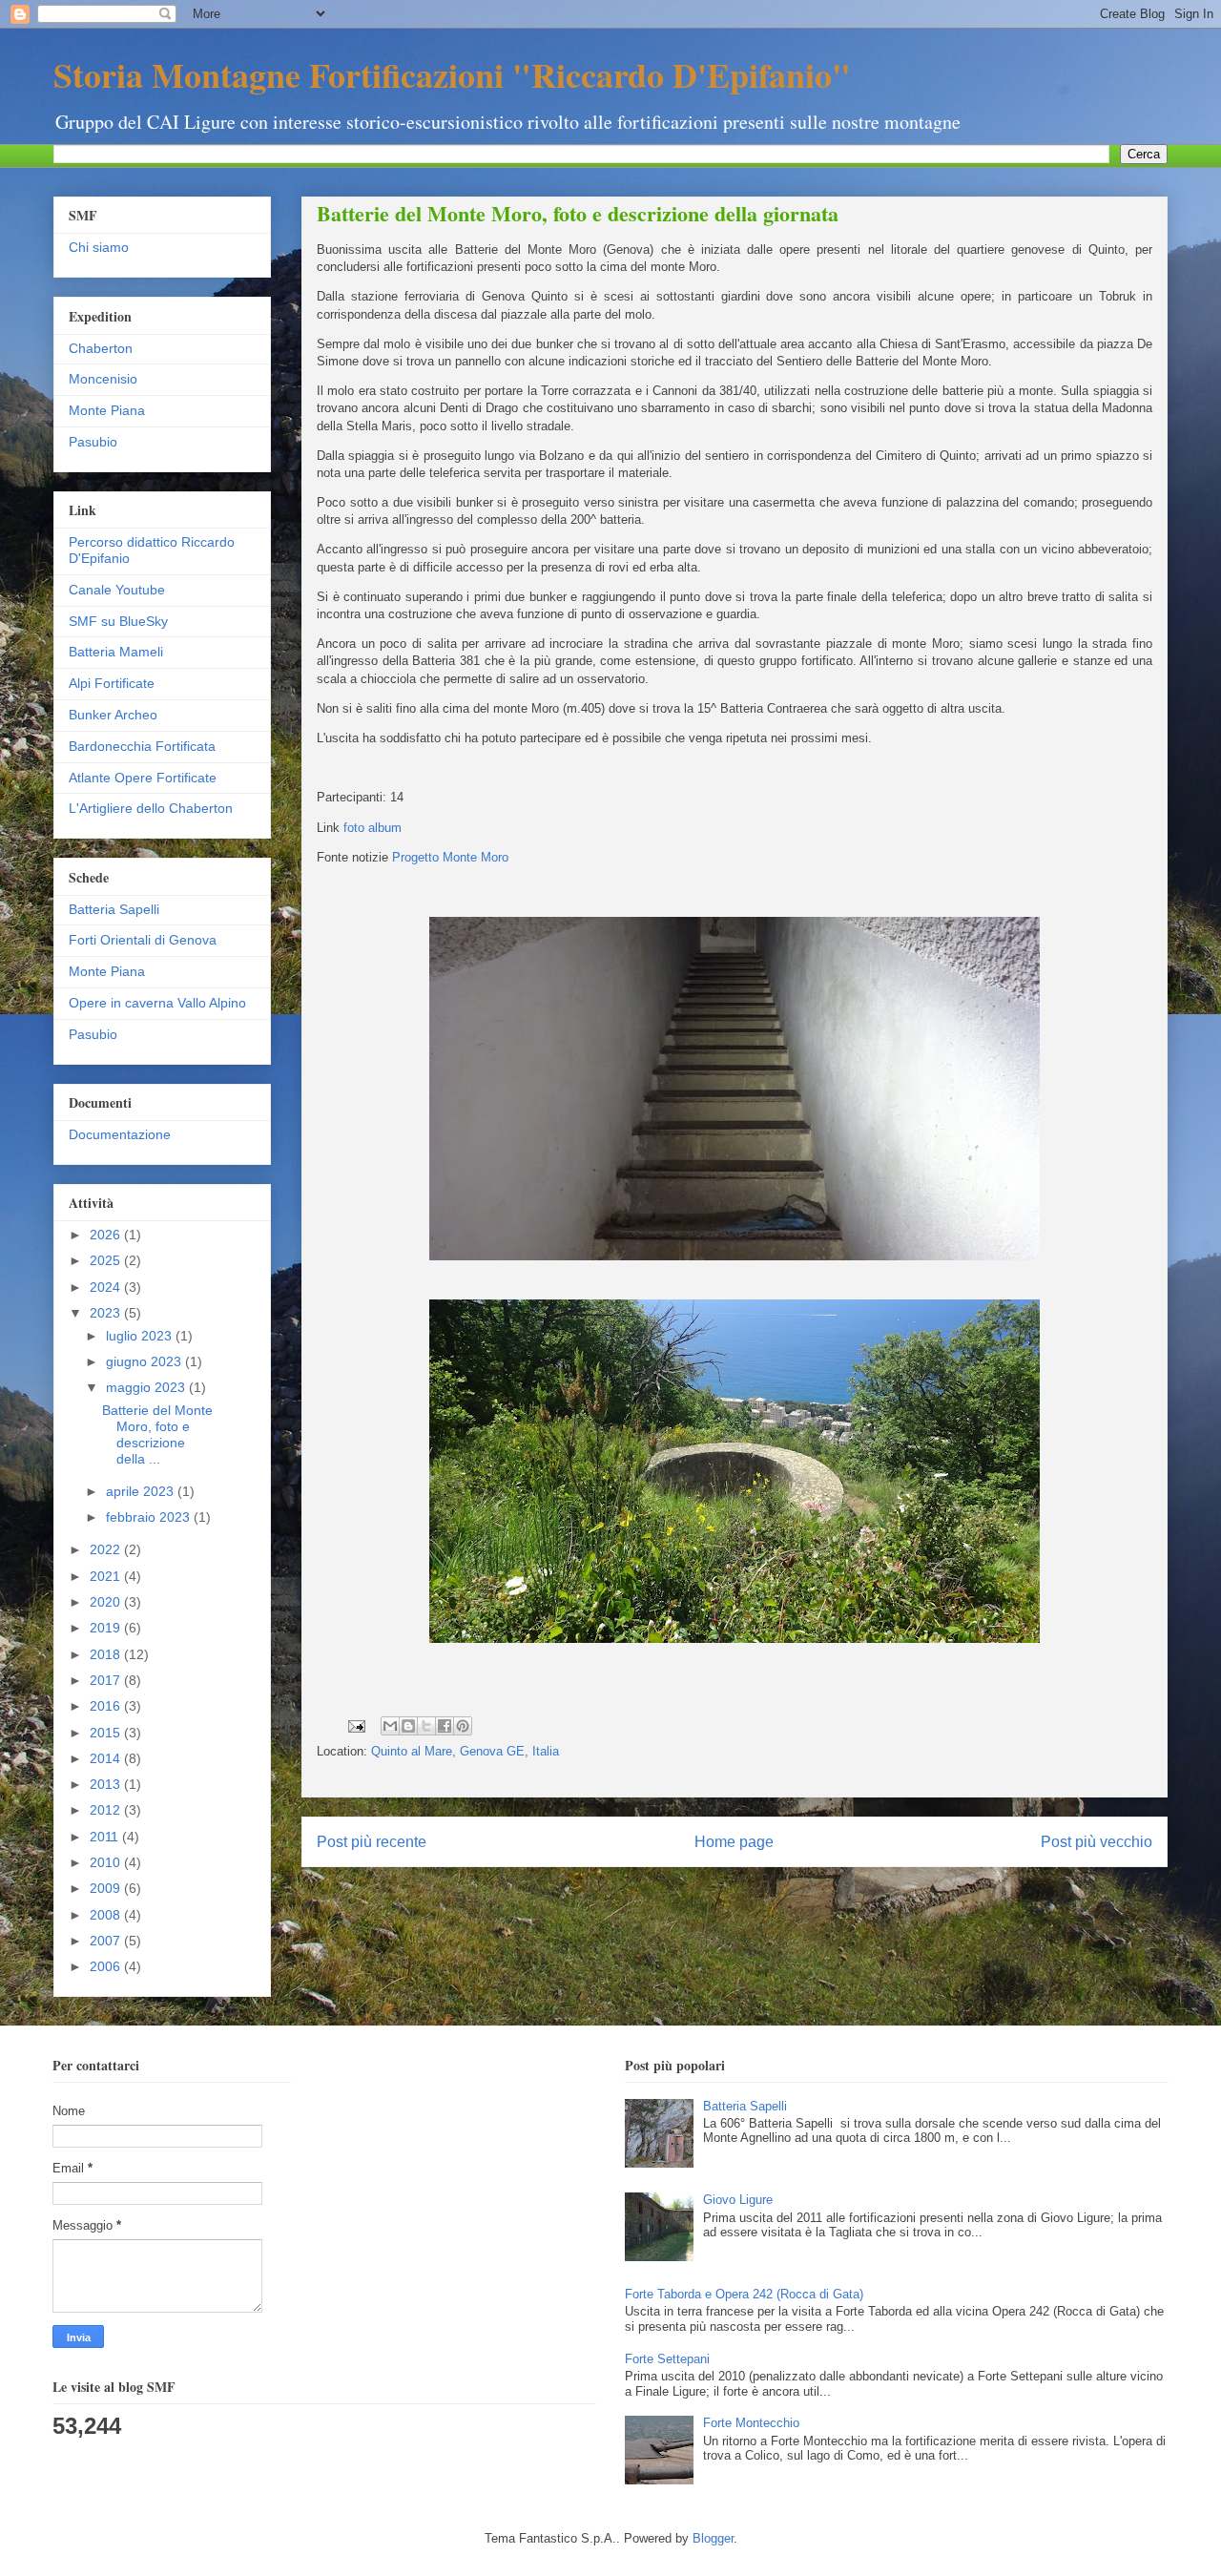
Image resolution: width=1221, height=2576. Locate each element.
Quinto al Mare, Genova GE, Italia (465, 1751)
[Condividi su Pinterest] (463, 1726)
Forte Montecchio (751, 2423)
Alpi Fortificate (112, 683)
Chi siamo (99, 247)
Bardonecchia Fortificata (142, 746)
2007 (107, 1941)
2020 (107, 1602)
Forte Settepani (667, 2359)
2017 (107, 1680)
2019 (107, 1628)
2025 (107, 1260)
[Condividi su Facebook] (445, 1726)
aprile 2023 (142, 1491)
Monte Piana (107, 410)
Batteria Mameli (116, 652)
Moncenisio (103, 379)
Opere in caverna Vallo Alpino (157, 1003)
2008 (107, 1915)
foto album (373, 828)
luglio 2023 (141, 1336)
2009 (107, 1888)
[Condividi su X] (426, 1726)
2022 (107, 1549)
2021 (107, 1576)
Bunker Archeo (113, 715)
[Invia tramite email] (390, 1726)
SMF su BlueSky (118, 621)
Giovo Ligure (738, 2200)
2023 (107, 1313)
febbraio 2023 (150, 1517)
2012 (107, 1810)
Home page (734, 1842)
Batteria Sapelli (114, 909)
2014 (107, 1758)
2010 (107, 1862)
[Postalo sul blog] (408, 1726)
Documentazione (120, 1134)
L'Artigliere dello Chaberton (151, 808)
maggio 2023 (147, 1387)
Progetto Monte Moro (450, 857)
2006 (107, 1966)
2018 (107, 1654)
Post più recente (372, 1842)
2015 (107, 1733)
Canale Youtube (117, 590)
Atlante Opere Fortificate (143, 778)
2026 (107, 1235)
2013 (107, 1784)
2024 (107, 1287)
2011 (106, 1837)
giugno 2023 (145, 1361)
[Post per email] (355, 1725)
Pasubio (93, 442)
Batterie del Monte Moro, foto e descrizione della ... (157, 1434)
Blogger (713, 2538)
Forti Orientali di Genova (143, 940)
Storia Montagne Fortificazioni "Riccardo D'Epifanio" (452, 74)
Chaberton (101, 348)
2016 (107, 1706)
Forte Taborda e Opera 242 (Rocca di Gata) (744, 2294)
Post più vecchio (1097, 1842)
